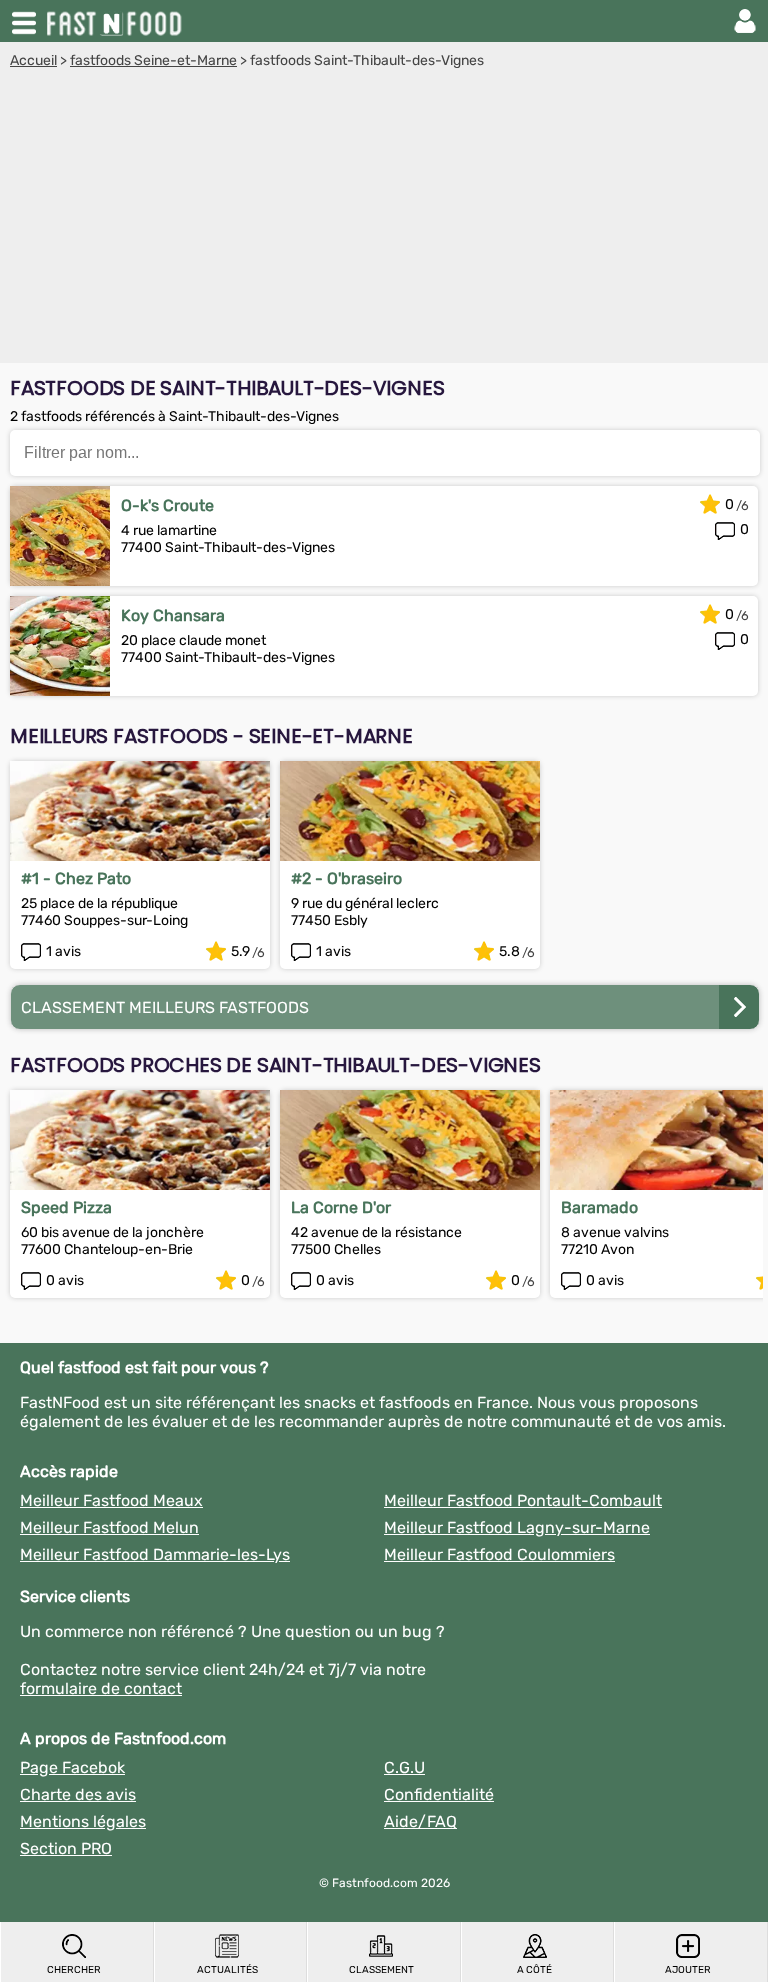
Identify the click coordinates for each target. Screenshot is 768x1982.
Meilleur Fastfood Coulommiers (499, 1554)
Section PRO (66, 1848)
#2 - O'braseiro (346, 878)
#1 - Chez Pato (76, 878)
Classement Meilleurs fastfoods (165, 1007)
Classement (381, 1970)
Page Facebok (72, 1767)
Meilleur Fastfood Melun (109, 1527)
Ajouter (688, 1970)
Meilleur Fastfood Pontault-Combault (523, 1500)
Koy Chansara (173, 615)
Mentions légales (83, 1821)
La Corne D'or (341, 1207)
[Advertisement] (384, 219)
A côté (534, 1970)
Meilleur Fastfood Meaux (111, 1500)
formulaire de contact (101, 1688)
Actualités (227, 1970)
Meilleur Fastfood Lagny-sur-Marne (517, 1527)
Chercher (74, 1970)
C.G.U (404, 1767)
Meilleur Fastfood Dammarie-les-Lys (155, 1554)
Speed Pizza (66, 1207)
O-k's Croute (167, 505)
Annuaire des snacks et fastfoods (116, 21)
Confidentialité (439, 1794)
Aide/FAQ (420, 1821)
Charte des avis (78, 1794)
